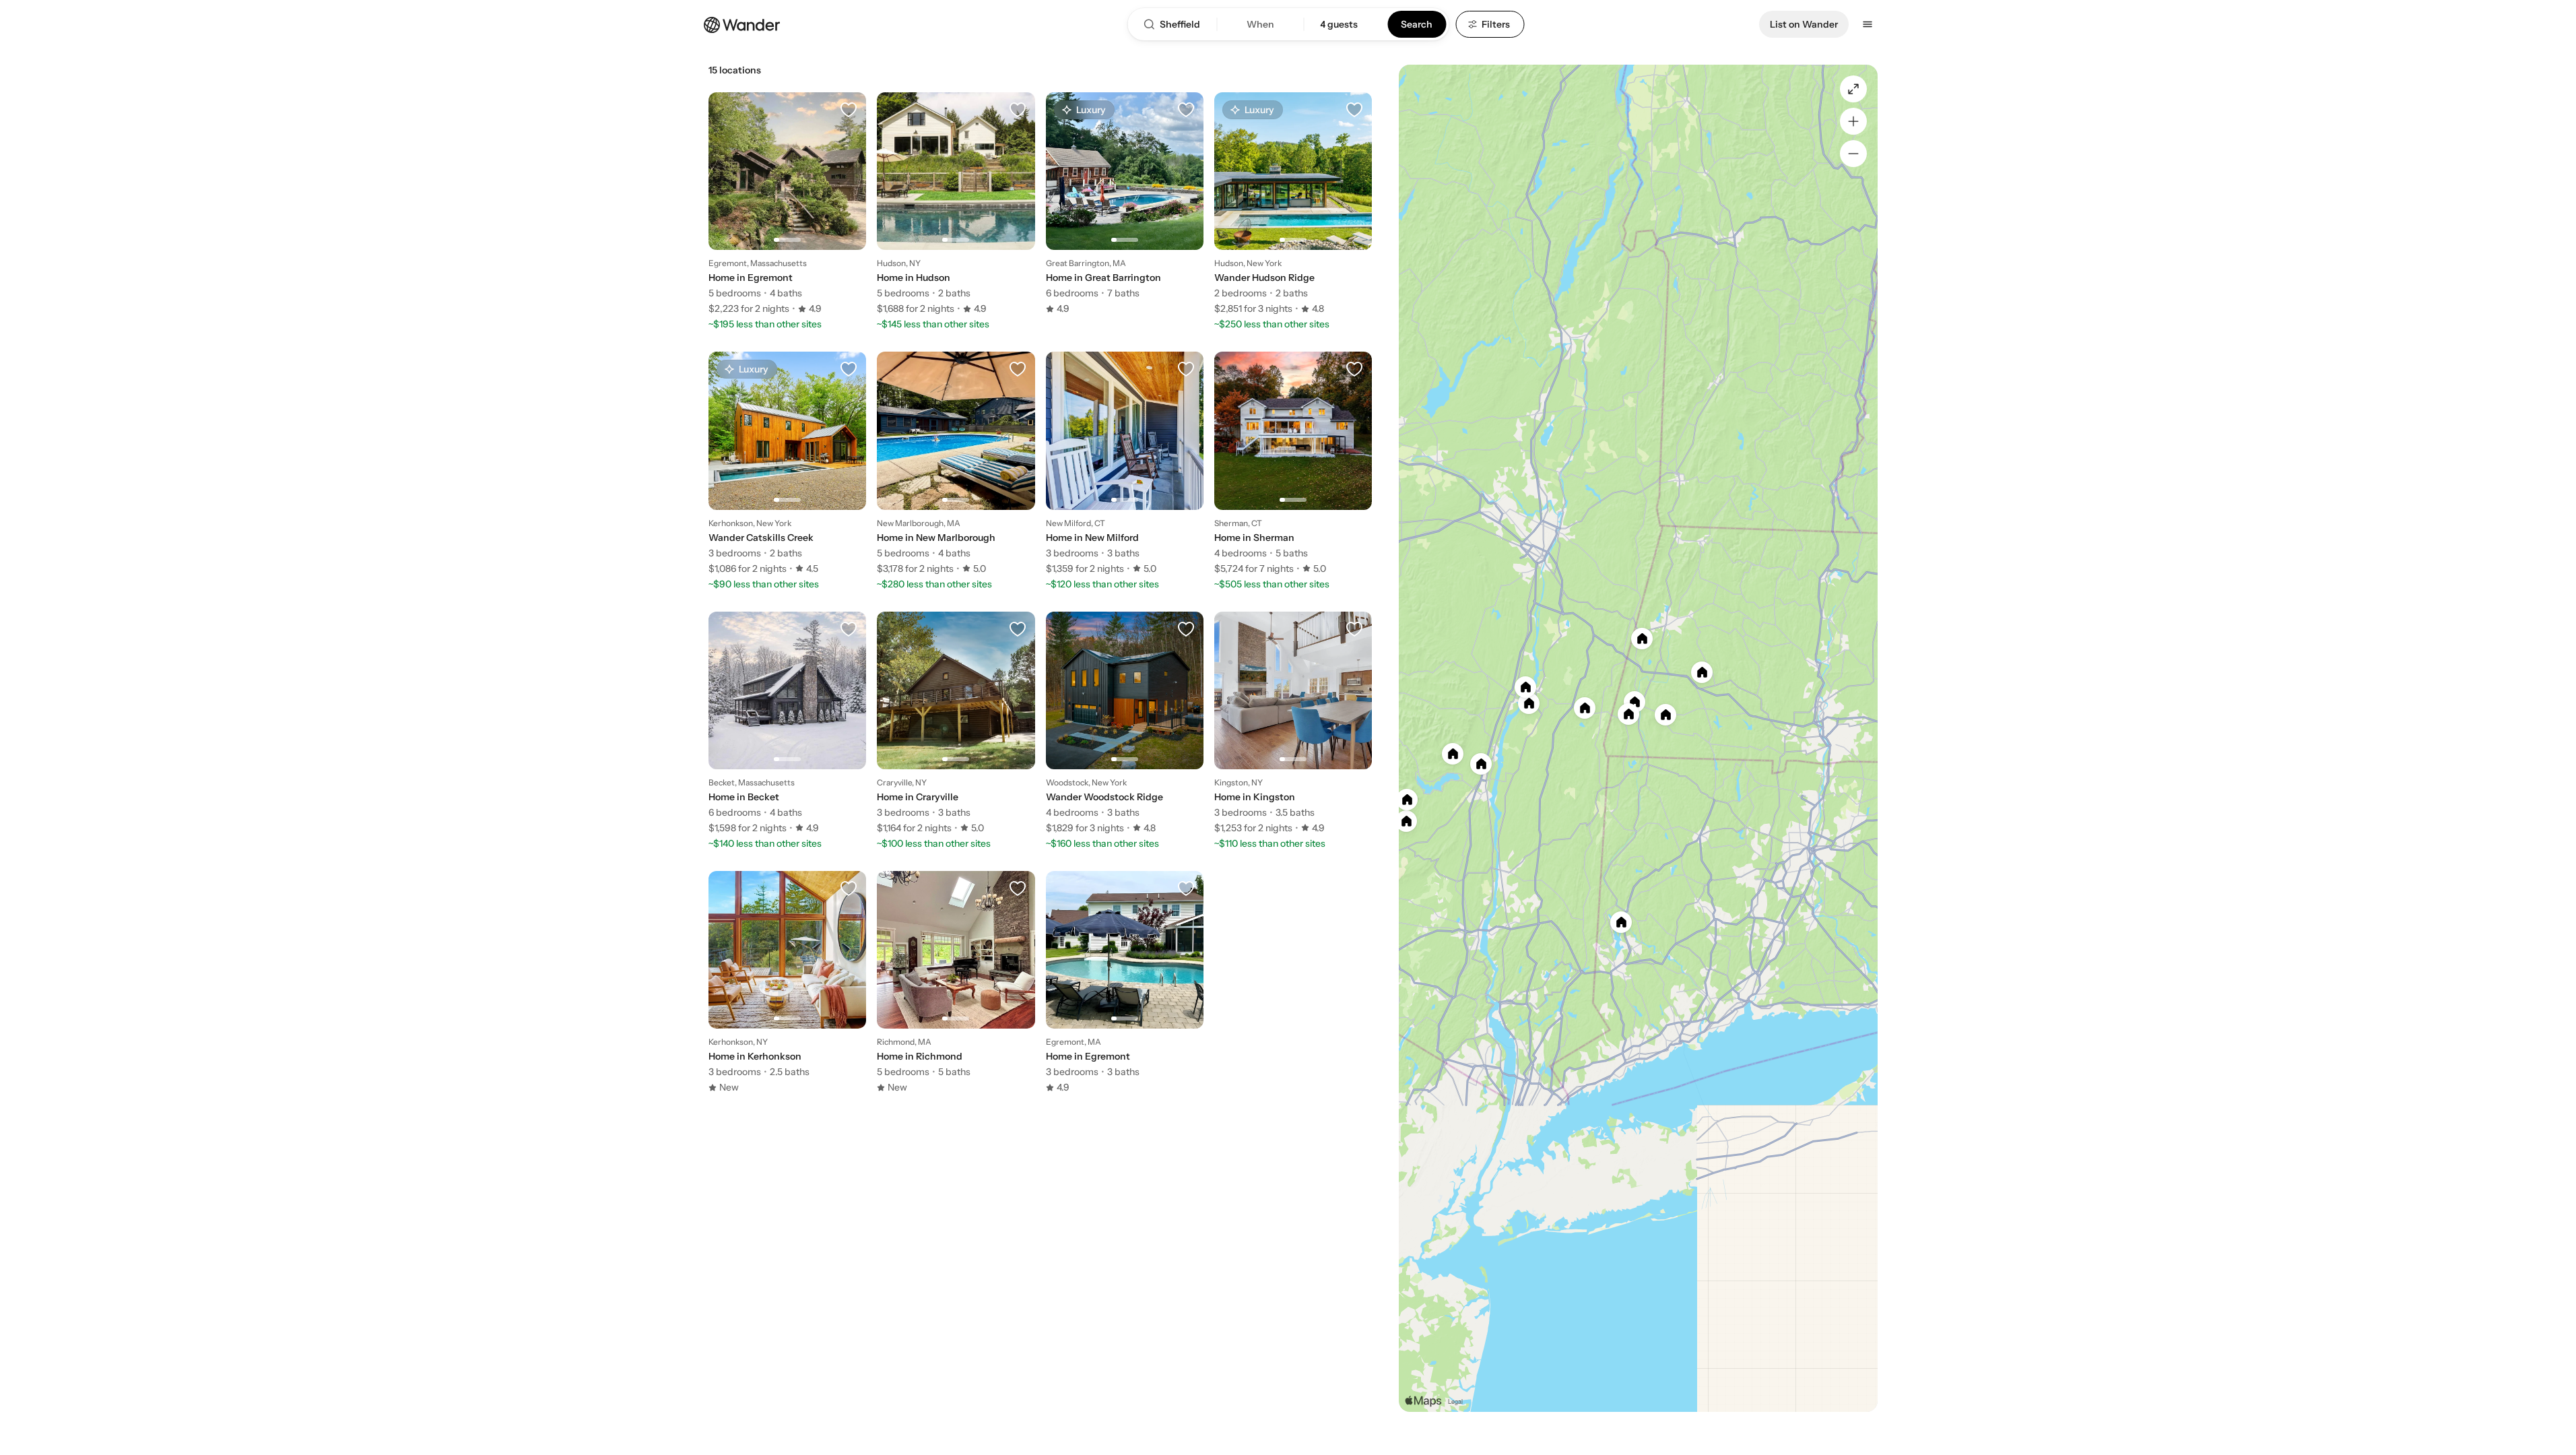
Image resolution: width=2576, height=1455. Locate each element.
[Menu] (1868, 24)
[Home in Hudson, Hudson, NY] (956, 203)
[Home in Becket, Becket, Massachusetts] (787, 723)
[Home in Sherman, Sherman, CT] (1293, 463)
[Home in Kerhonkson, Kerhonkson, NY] (787, 982)
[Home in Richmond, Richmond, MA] (956, 982)
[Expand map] (1853, 89)
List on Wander (1804, 24)
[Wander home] (742, 24)
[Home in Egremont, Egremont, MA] (1125, 982)
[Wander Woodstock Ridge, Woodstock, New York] (1125, 723)
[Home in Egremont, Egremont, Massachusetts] (787, 203)
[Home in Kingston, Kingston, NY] (1293, 723)
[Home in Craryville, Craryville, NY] (956, 723)
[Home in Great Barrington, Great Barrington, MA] (1125, 203)
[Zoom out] (1853, 154)
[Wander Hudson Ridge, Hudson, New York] (1293, 203)
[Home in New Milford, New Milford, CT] (1125, 463)
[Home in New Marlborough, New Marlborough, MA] (956, 463)
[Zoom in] (1853, 121)
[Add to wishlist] (849, 110)
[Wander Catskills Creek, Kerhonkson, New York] (787, 463)
